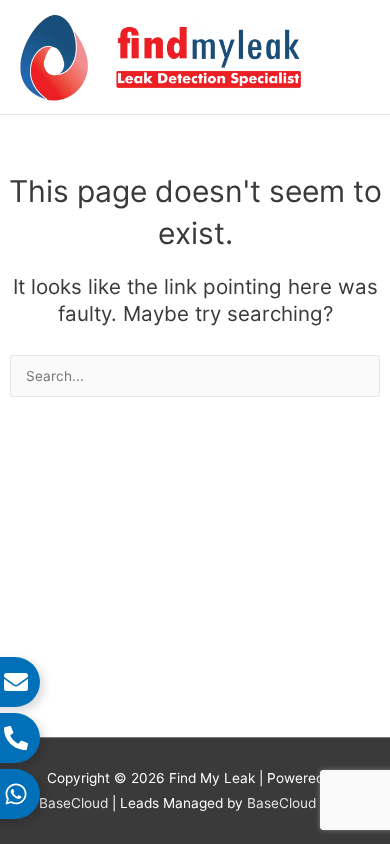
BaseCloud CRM (299, 803)
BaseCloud (75, 803)
